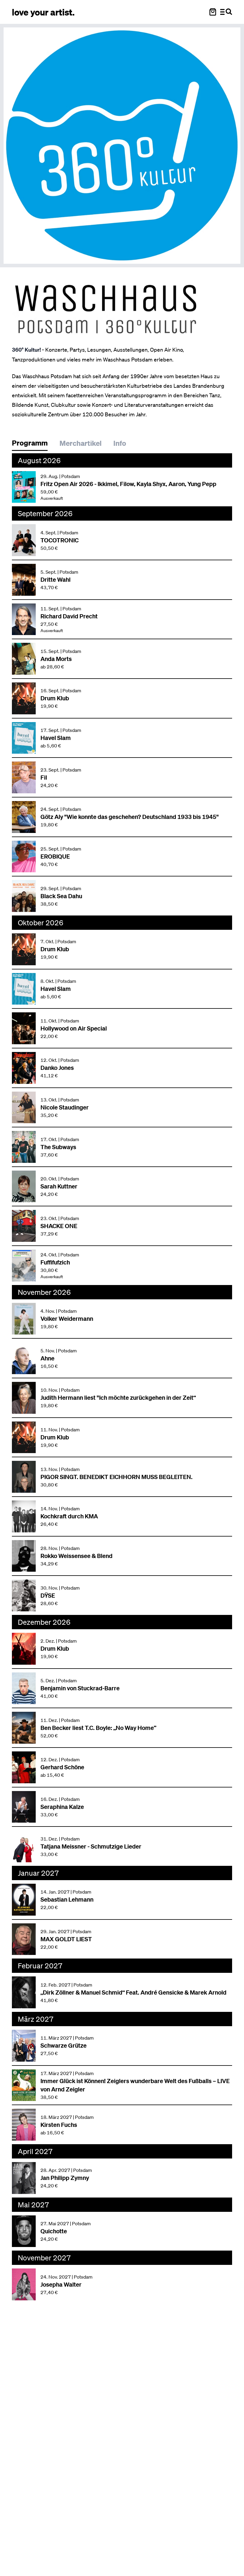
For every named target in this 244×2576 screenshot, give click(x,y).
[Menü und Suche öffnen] (226, 12)
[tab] (33, 444)
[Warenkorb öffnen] (213, 12)
